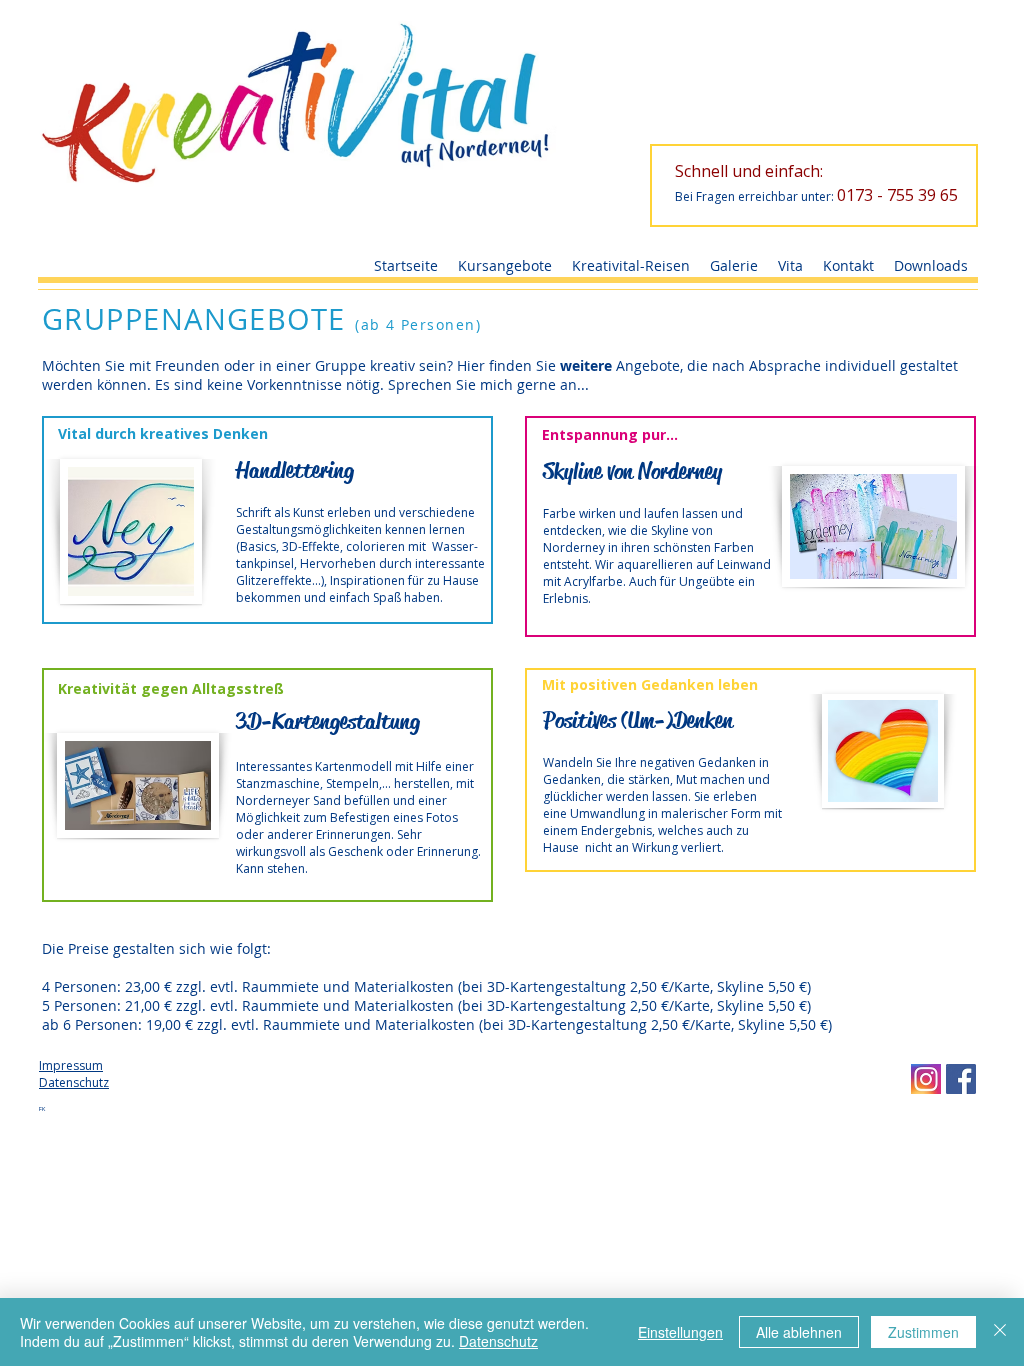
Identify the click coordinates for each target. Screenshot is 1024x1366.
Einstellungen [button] (680, 1332)
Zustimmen (923, 1332)
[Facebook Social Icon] (961, 1079)
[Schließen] (1000, 1332)
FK (42, 1109)
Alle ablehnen (799, 1332)
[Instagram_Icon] (926, 1079)
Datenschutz (498, 1341)
